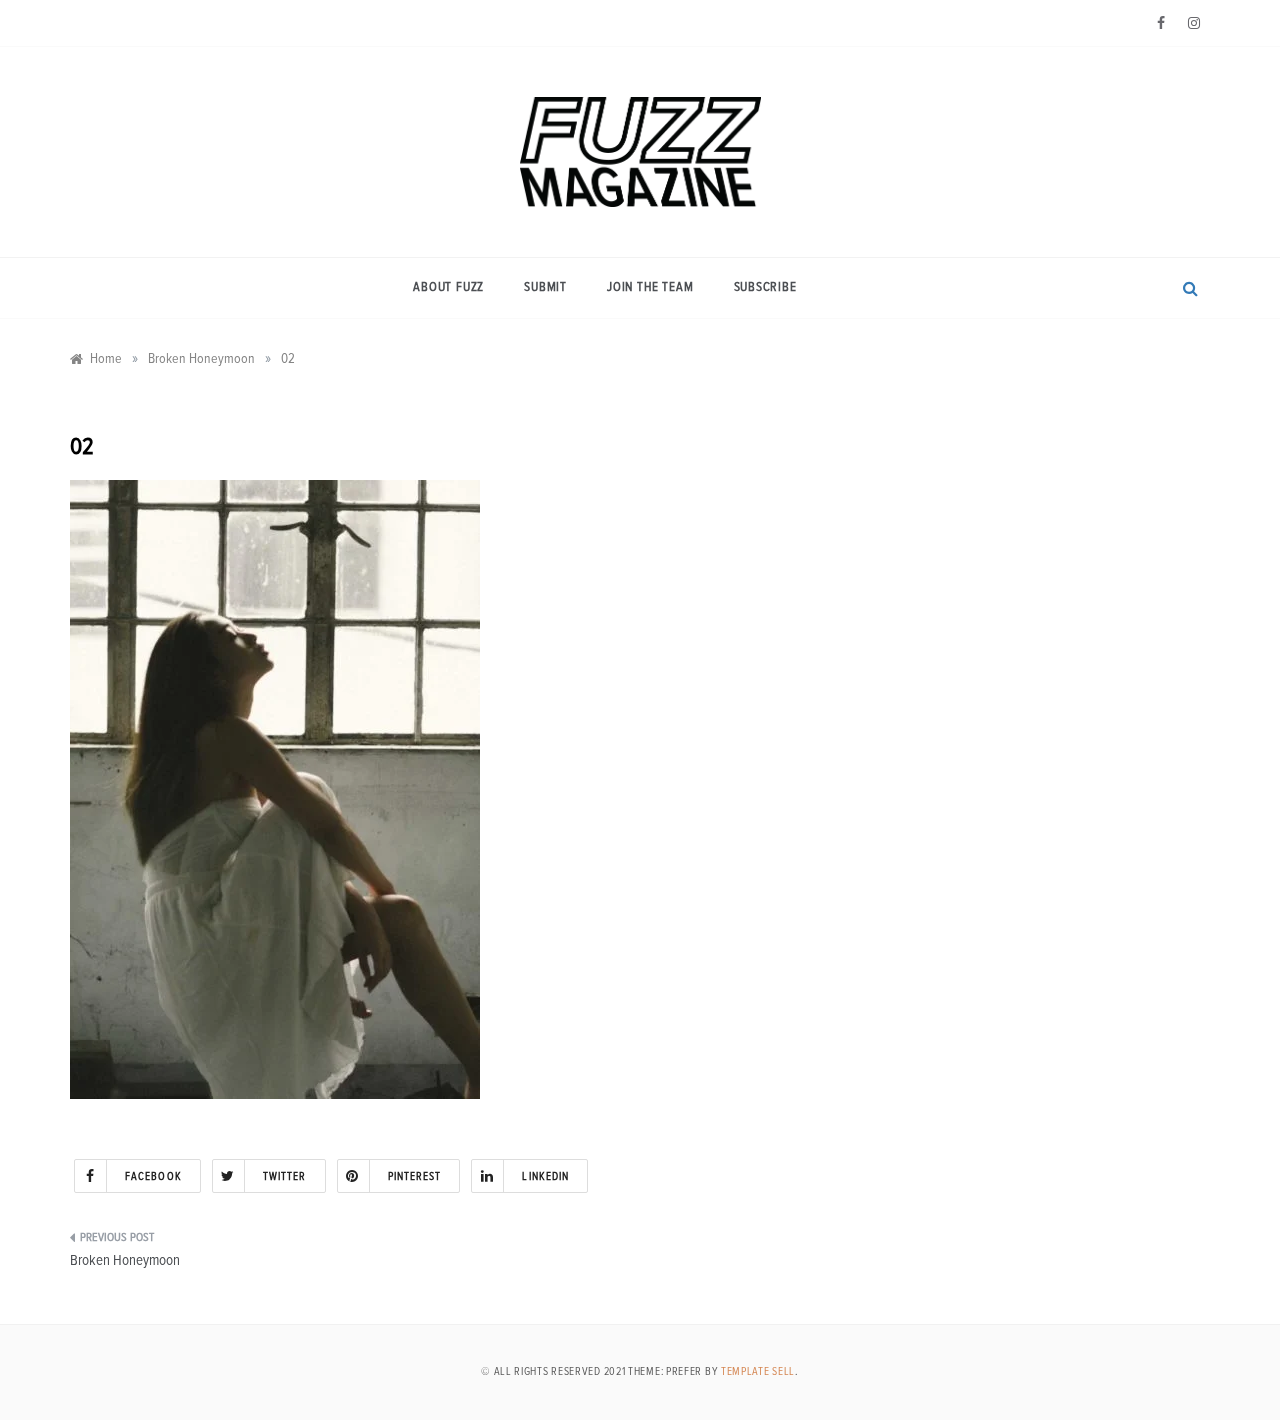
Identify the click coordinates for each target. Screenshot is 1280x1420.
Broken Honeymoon (125, 1260)
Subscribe (765, 287)
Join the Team (650, 287)
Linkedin (545, 1176)
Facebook (153, 1176)
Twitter (285, 1176)
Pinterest (415, 1176)
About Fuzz (448, 287)
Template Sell (758, 1371)
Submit (545, 287)
